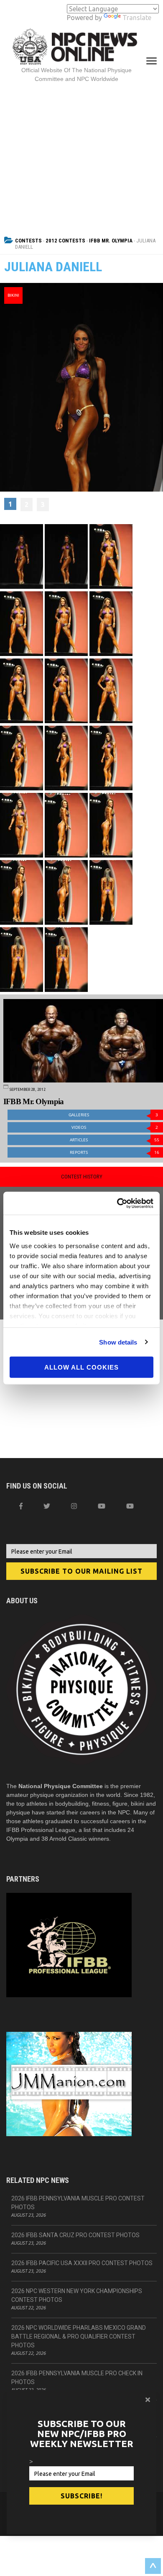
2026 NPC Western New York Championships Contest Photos (77, 2295)
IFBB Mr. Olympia (111, 241)
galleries (113, 1115)
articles (115, 1140)
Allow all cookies (81, 1367)
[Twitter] (47, 1506)
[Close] (148, 2399)
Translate (137, 18)
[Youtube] (130, 1506)
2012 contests (65, 241)
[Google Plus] (102, 1506)
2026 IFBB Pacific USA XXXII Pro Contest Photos (82, 2263)
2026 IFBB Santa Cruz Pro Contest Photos (75, 2235)
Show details (118, 1342)
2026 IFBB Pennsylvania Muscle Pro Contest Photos (78, 2203)
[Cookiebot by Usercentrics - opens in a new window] (117, 1203)
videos (115, 1127)
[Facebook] (21, 1506)
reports (115, 1152)
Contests (28, 241)
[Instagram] (74, 1506)
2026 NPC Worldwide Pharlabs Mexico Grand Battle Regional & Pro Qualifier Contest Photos (79, 2336)
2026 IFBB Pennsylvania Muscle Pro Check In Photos (77, 2378)
